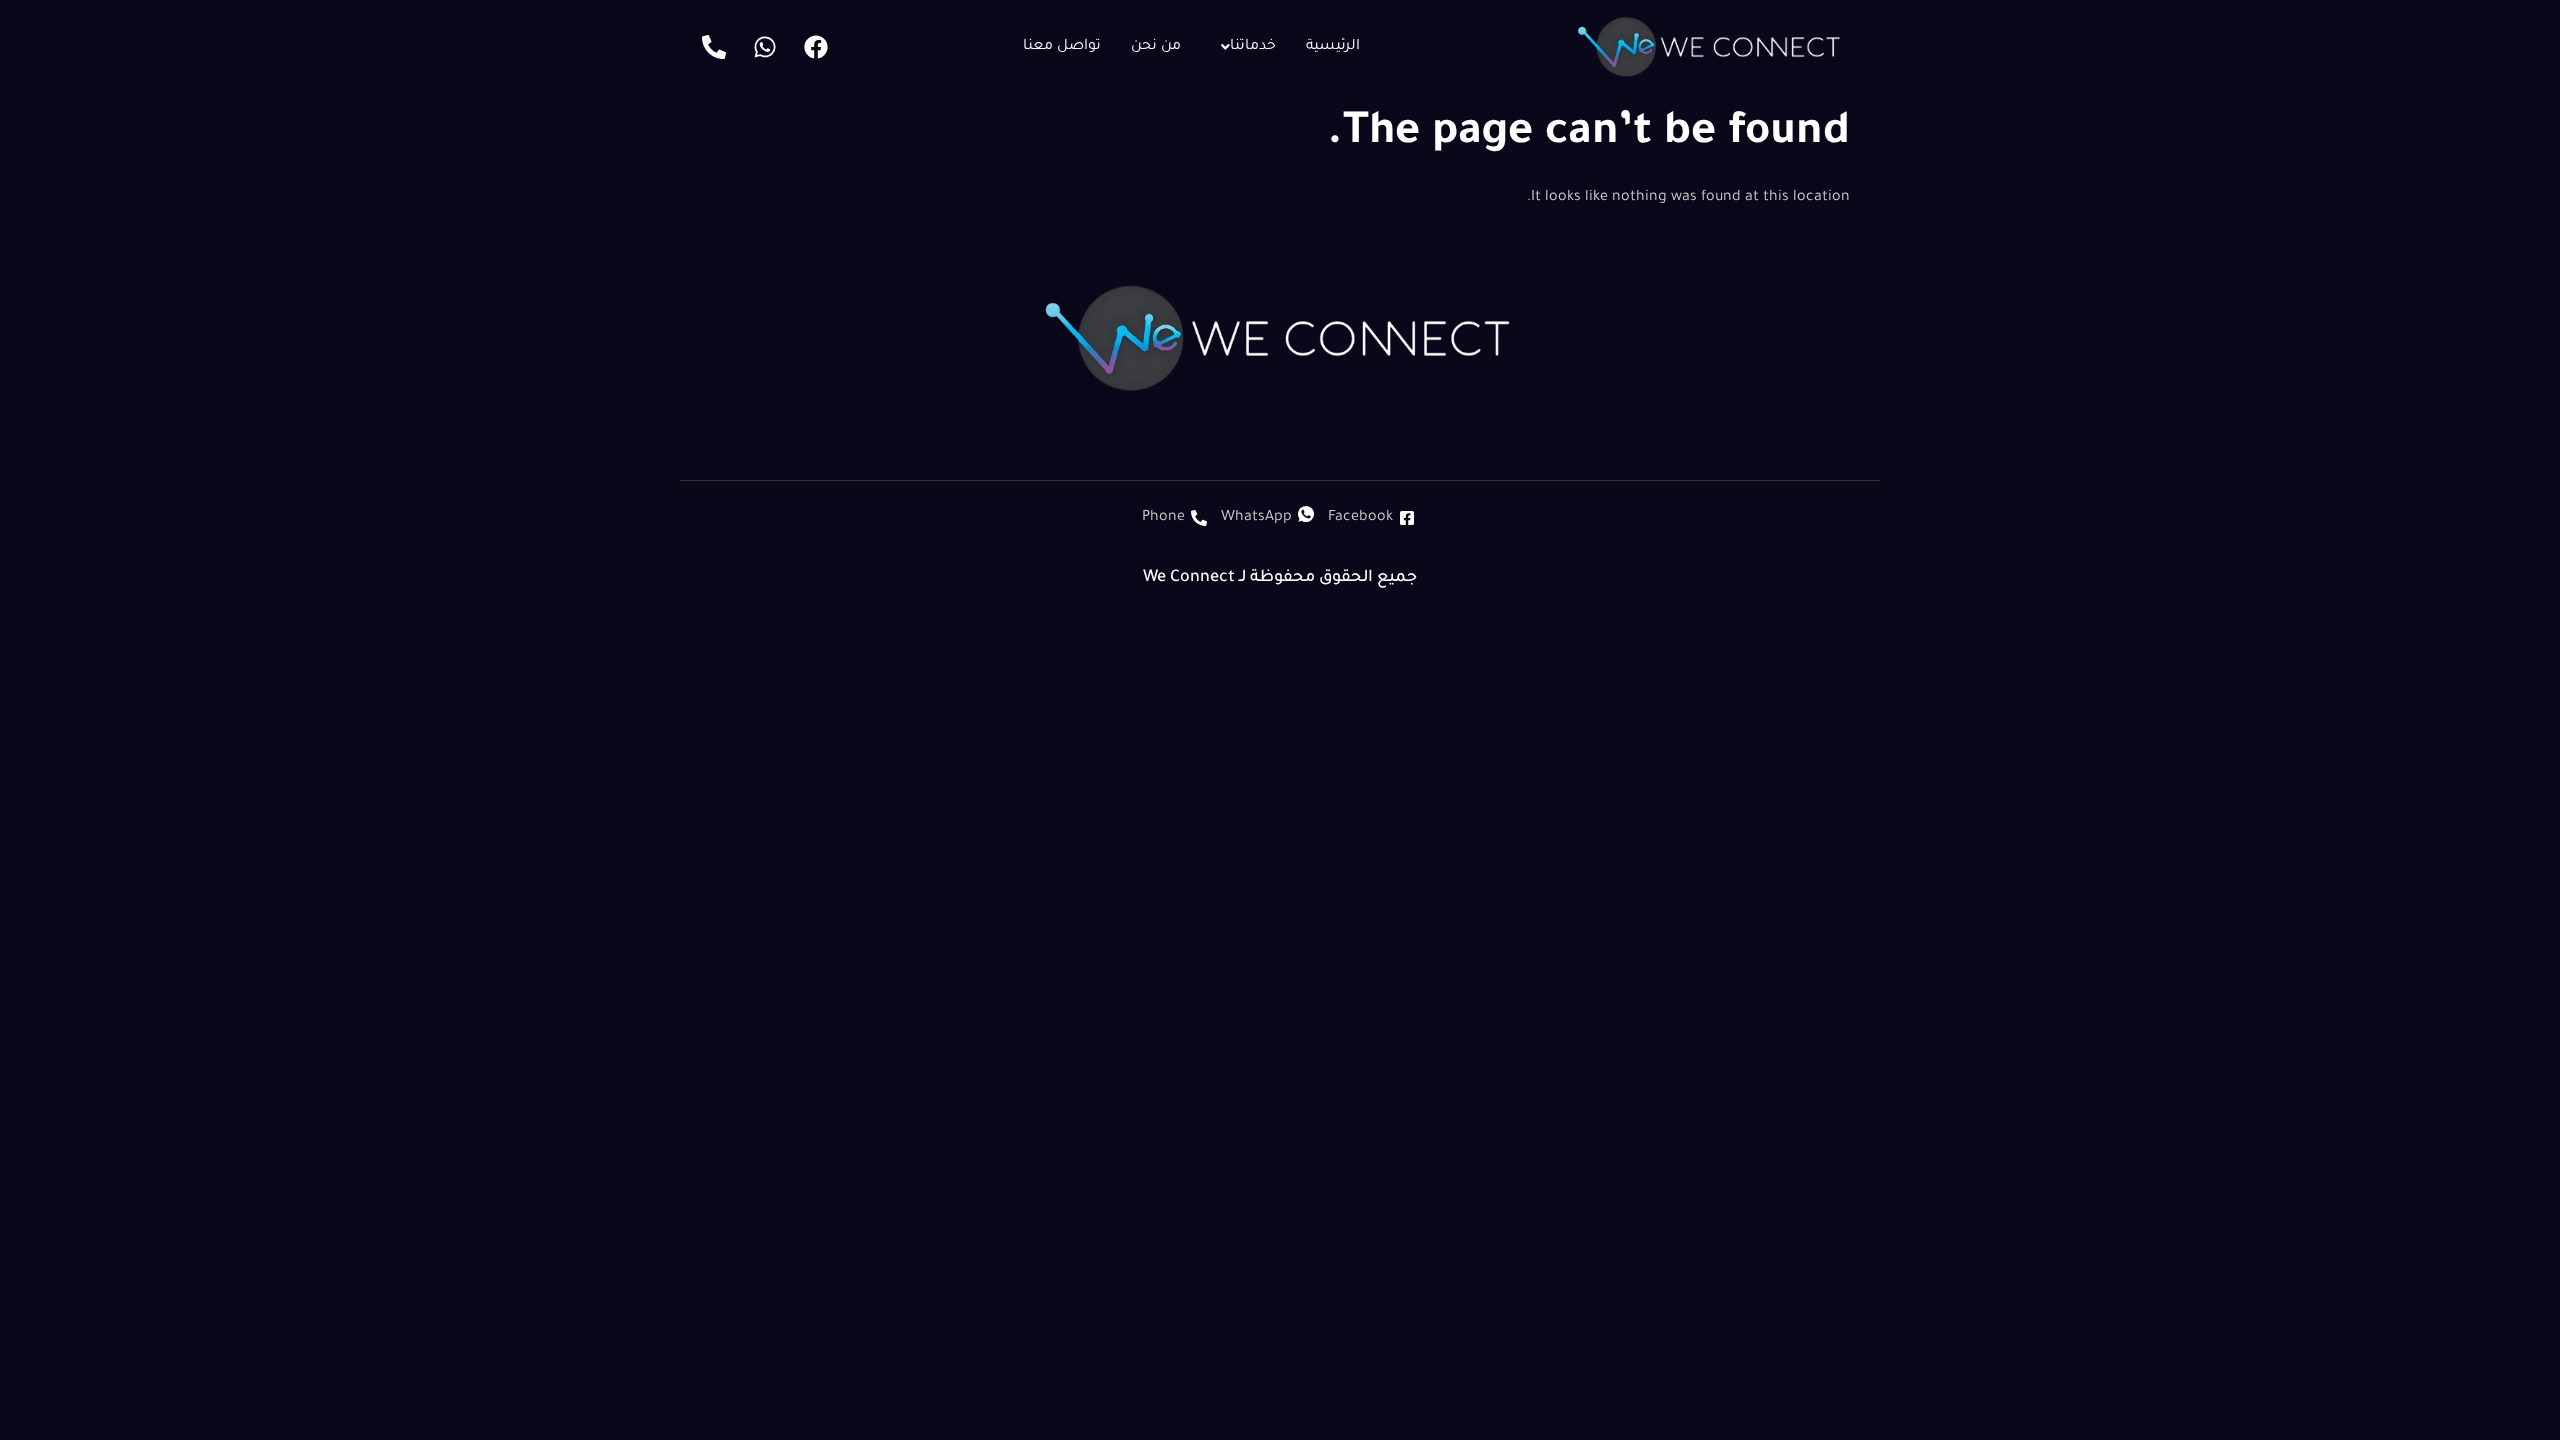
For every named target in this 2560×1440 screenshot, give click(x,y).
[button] (1243, 47)
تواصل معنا (1062, 47)
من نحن (1156, 47)
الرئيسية (1333, 47)
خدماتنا (1253, 47)
